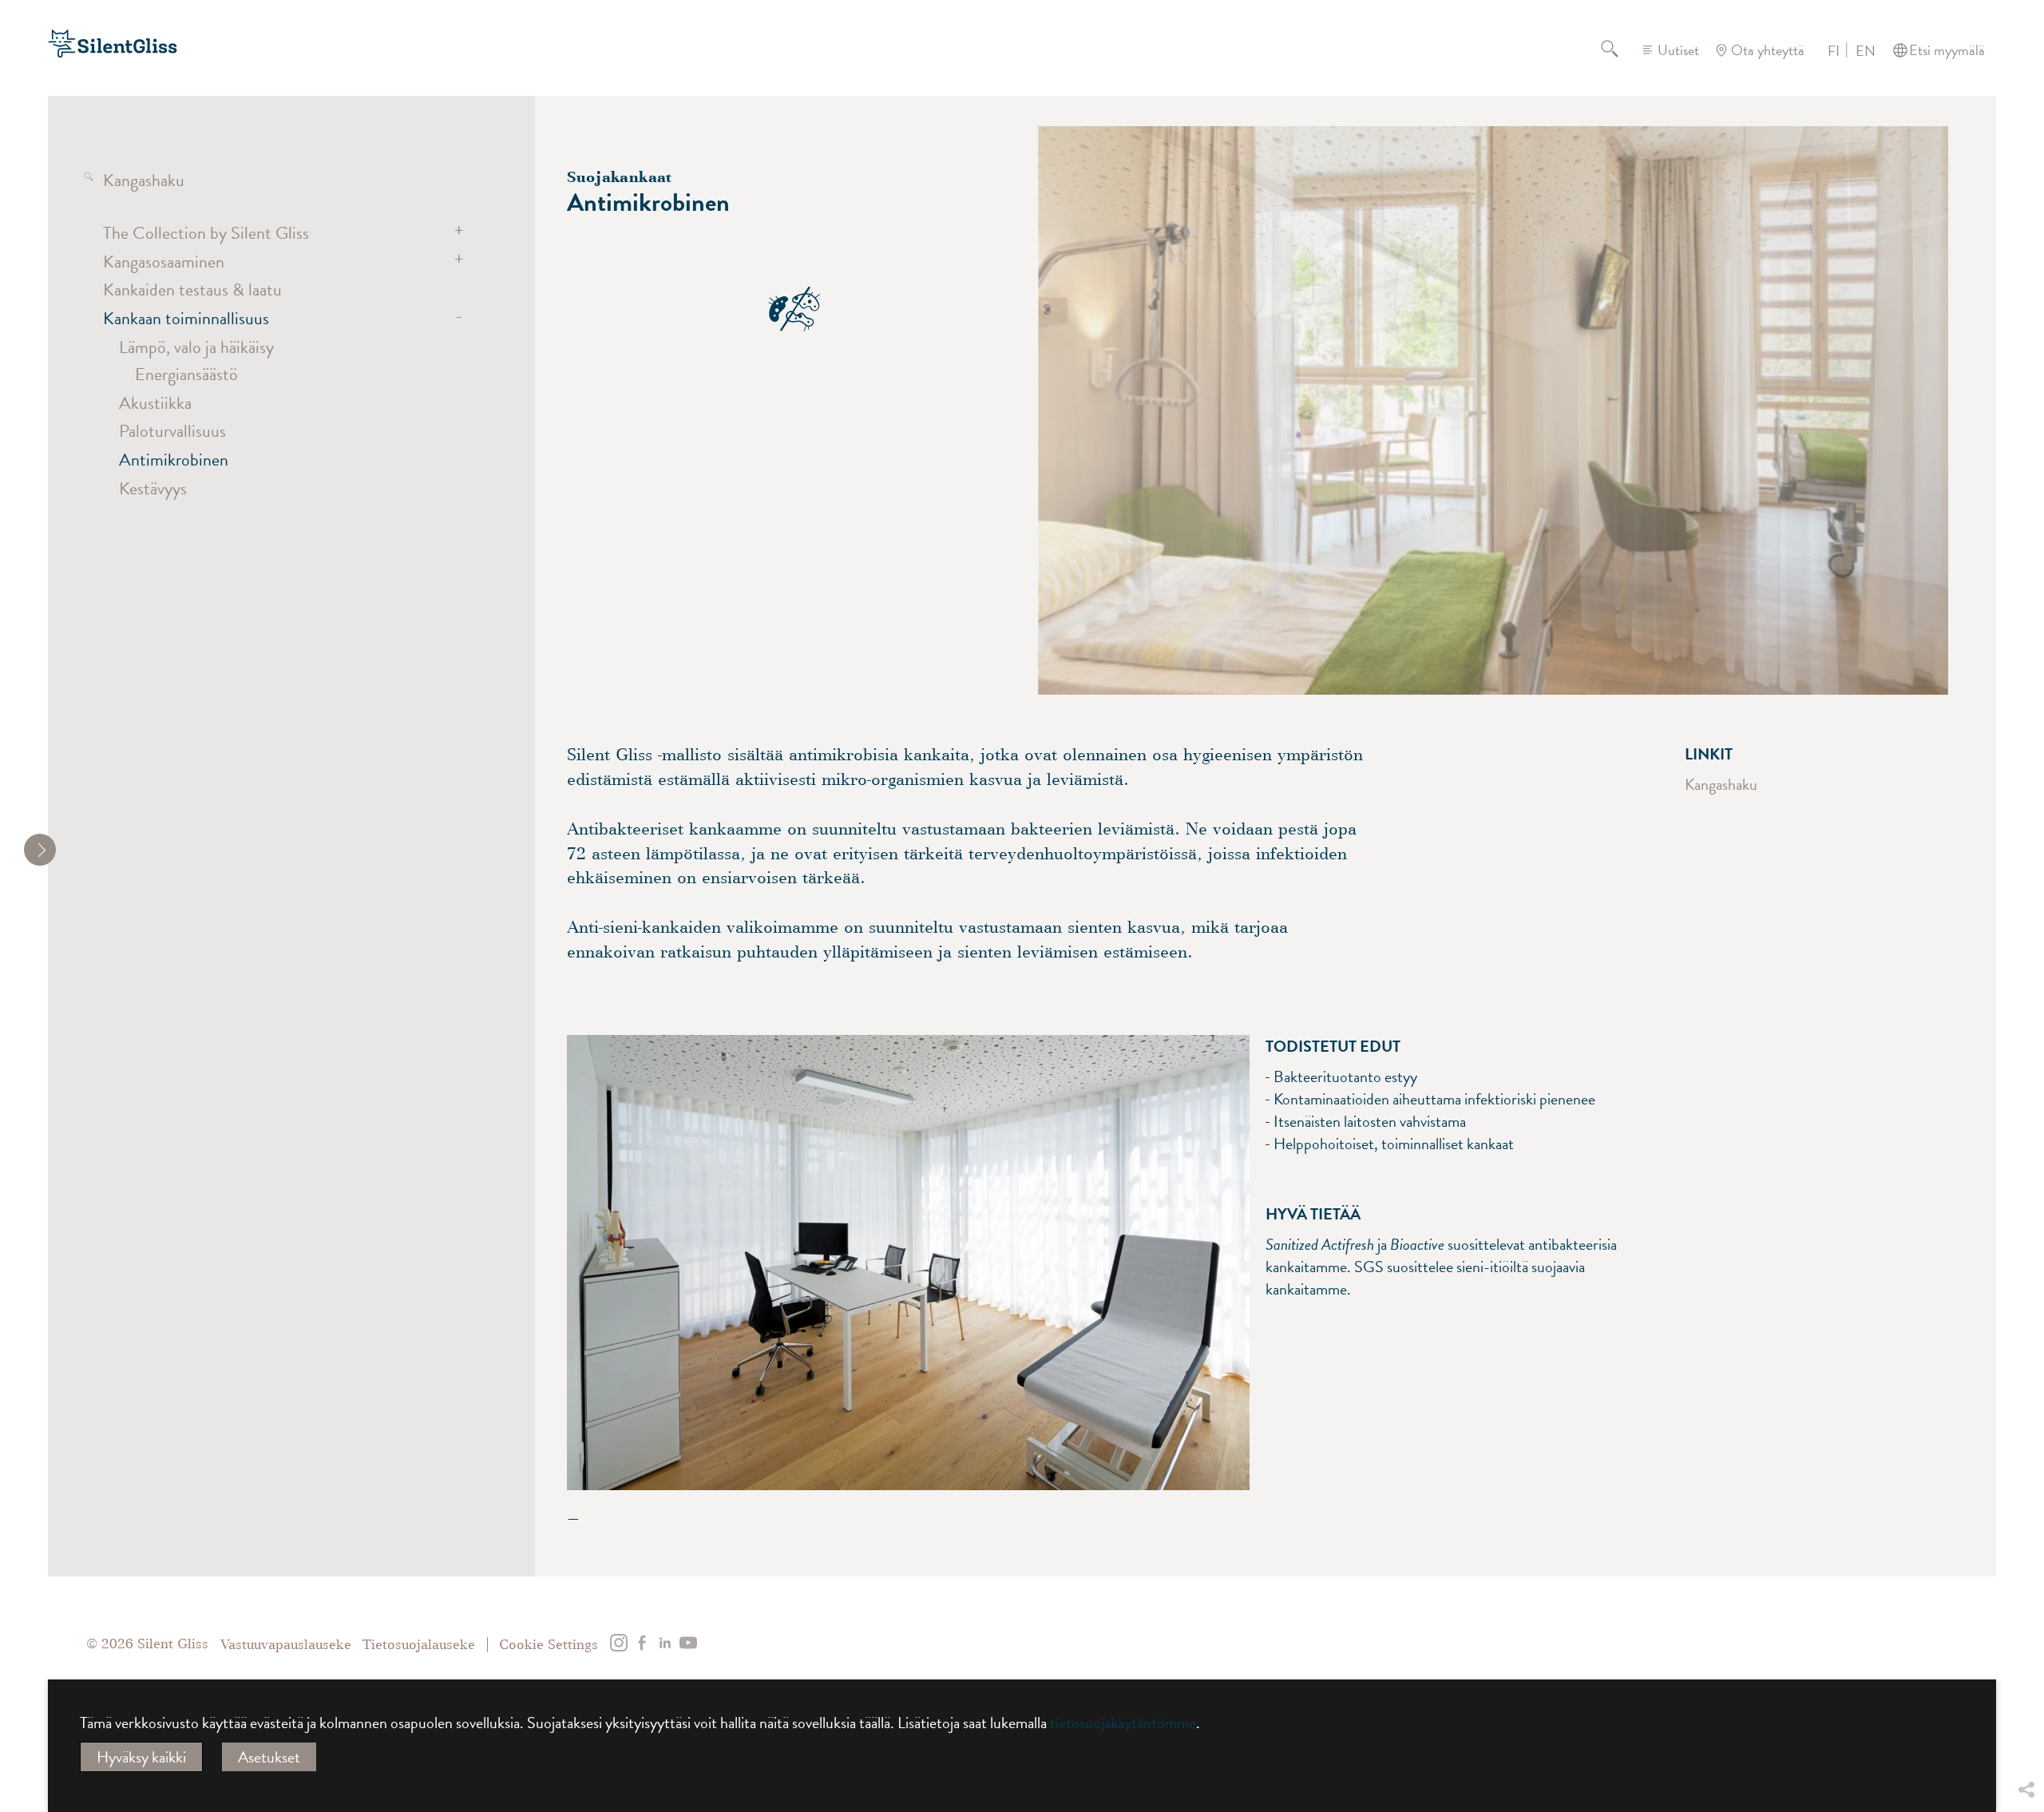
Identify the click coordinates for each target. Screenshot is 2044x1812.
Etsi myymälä (1947, 50)
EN (1866, 51)
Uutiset (1678, 50)
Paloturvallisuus (172, 431)
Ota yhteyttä (1768, 50)
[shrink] (40, 850)
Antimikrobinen (174, 460)
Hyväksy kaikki (141, 1757)
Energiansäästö (186, 374)
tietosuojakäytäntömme (1123, 1723)
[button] (2026, 1671)
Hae (1619, 50)
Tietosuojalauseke (419, 1645)
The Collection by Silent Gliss (206, 233)
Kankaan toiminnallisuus (186, 318)
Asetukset (269, 1757)
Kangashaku (144, 180)
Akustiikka (155, 403)
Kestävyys (153, 488)
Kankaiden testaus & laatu (192, 289)
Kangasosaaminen (164, 262)
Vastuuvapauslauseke (286, 1645)
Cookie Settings (549, 1645)
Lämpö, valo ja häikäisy (196, 347)
